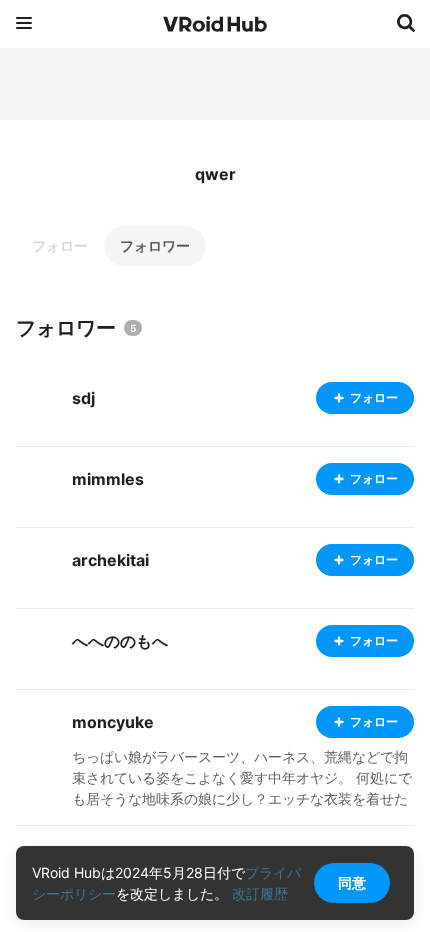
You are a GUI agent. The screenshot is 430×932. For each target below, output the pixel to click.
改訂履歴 (260, 893)
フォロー (60, 245)
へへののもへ (120, 641)
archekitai (110, 560)
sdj (83, 398)
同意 (352, 882)
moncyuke (113, 722)
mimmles (108, 479)
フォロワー (155, 245)
